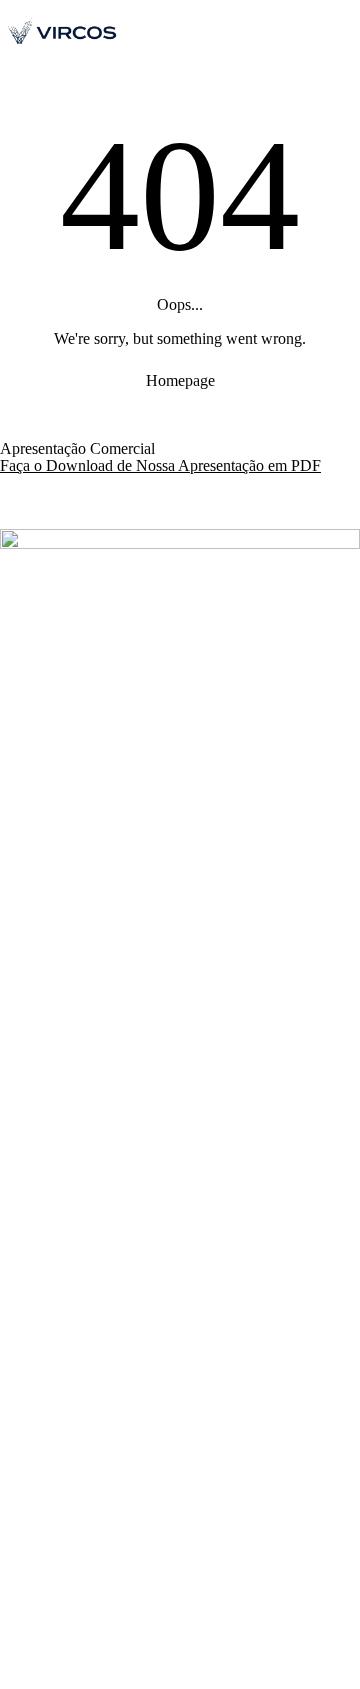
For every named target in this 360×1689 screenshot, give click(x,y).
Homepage (180, 380)
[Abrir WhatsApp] (301, 1638)
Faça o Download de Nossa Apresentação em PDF (160, 465)
